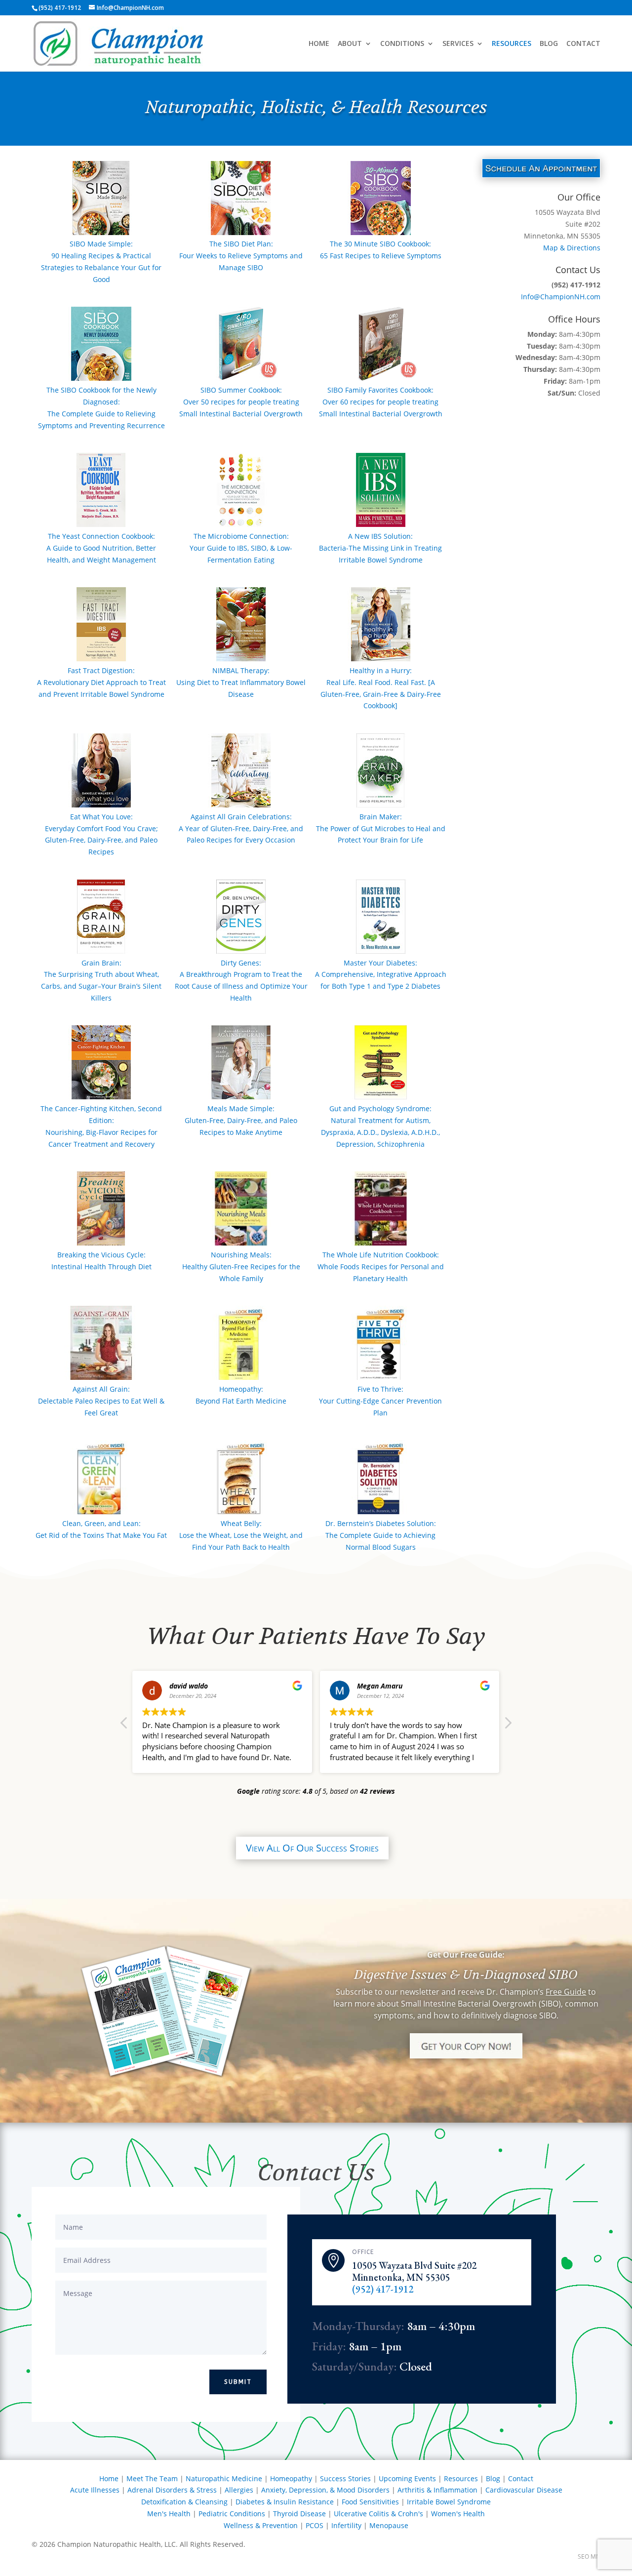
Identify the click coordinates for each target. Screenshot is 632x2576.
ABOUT (350, 44)
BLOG (549, 44)
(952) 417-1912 (383, 2289)
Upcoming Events (407, 2478)
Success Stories (345, 2478)
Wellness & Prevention (261, 2525)
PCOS (315, 2525)
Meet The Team (152, 2478)
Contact (521, 2478)
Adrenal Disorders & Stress (172, 2490)
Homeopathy (291, 2478)
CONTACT (583, 44)
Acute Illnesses (95, 2490)
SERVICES (458, 44)
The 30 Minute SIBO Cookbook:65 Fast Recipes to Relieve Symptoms (381, 250)
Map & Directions (572, 248)
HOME (319, 44)
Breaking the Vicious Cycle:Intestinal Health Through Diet (101, 1261)
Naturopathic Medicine (224, 2478)
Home (109, 2478)
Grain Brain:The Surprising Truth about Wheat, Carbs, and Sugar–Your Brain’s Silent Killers (101, 980)
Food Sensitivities (370, 2502)
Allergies (239, 2490)
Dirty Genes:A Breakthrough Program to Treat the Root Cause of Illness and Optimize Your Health (241, 980)
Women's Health (458, 2514)
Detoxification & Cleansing (184, 2502)
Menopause (389, 2525)
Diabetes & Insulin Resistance (285, 2502)
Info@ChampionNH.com (561, 297)
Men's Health (169, 2514)
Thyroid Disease (299, 2514)
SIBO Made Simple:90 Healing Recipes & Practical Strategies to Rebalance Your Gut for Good (101, 261)
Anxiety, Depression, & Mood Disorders (325, 2490)
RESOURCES (512, 44)
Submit (238, 2382)
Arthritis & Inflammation (437, 2490)
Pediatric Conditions (232, 2514)
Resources (461, 2478)
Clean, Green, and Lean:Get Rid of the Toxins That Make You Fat (101, 1529)
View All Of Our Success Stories (312, 1848)
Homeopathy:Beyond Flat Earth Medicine (241, 1395)
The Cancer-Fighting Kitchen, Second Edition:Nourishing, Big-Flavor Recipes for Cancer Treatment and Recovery (101, 1126)
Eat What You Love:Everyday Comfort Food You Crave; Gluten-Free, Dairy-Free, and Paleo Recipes (101, 834)
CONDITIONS (402, 44)
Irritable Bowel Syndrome (449, 2502)
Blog (493, 2478)
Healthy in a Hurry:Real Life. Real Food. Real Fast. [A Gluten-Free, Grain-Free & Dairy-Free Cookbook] (381, 688)
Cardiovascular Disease (524, 2490)
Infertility (346, 2525)
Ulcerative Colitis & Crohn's (378, 2514)
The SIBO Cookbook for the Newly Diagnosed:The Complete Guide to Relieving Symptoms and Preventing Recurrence (101, 407)
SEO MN (589, 2556)
